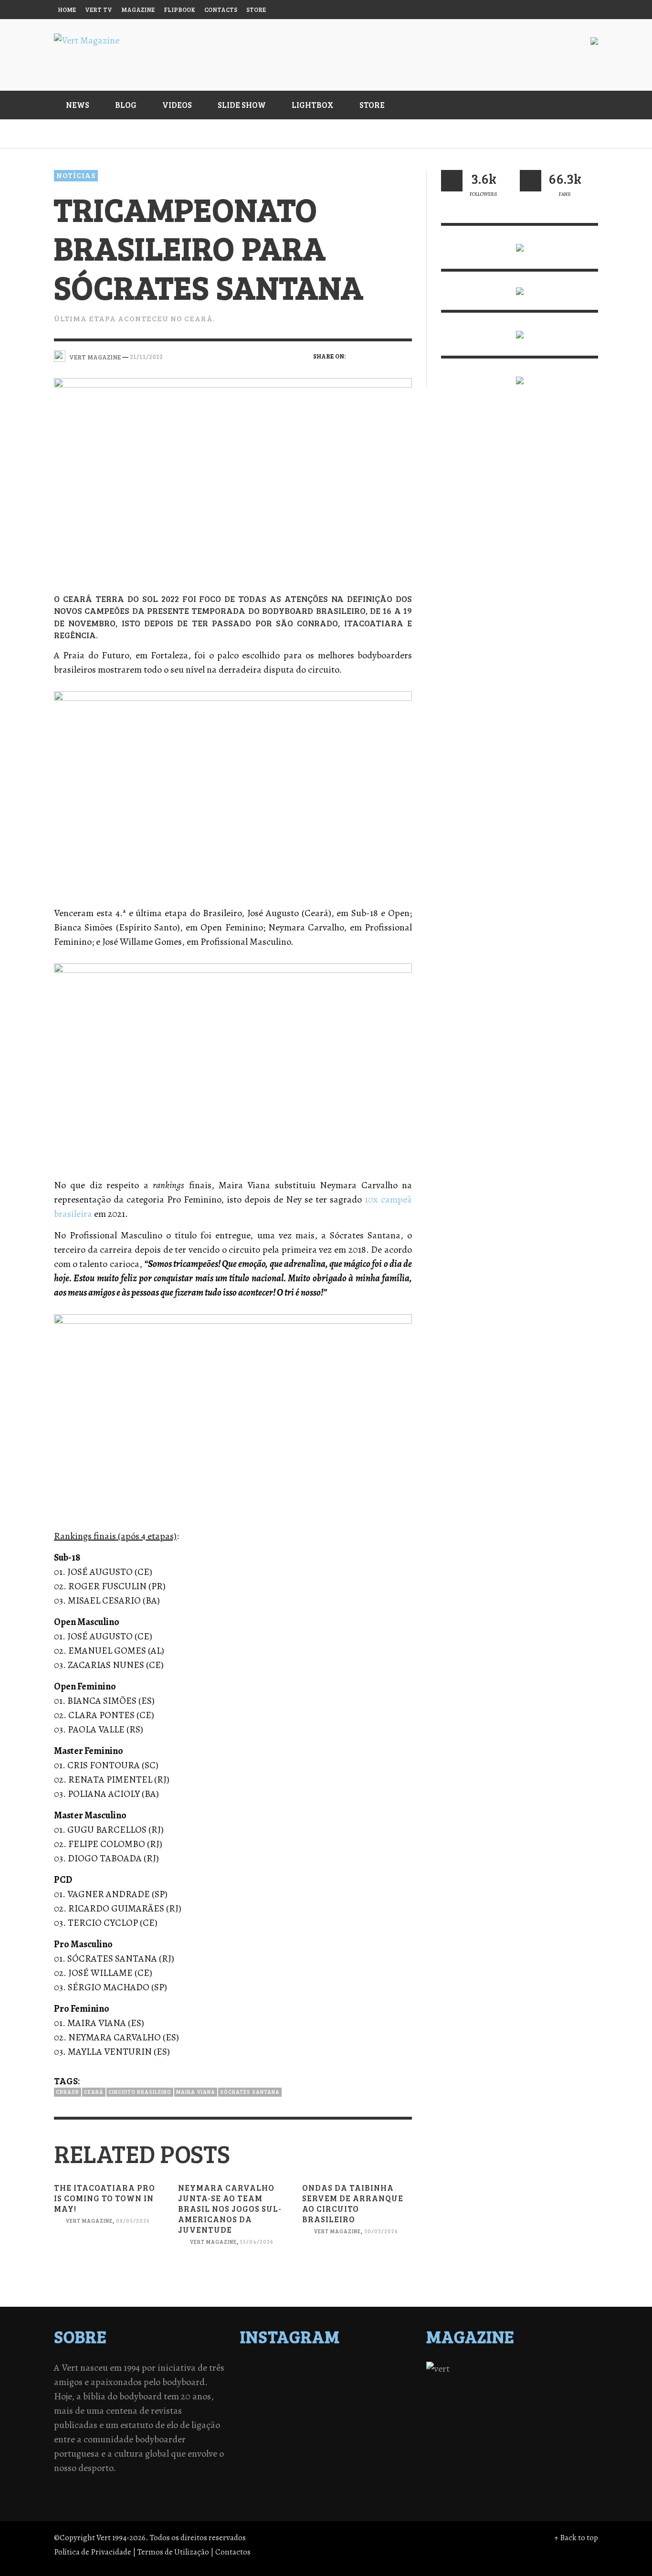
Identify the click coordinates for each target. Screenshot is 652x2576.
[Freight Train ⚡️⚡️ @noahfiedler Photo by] (389, 2394)
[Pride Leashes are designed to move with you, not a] (347, 2419)
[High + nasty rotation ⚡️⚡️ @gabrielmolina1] (263, 2407)
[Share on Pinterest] (405, 356)
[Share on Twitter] (373, 356)
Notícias (76, 175)
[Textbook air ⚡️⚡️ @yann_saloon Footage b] (389, 2369)
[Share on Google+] (389, 356)
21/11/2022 (146, 356)
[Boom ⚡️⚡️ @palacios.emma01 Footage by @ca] (305, 2382)
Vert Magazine (89, 2221)
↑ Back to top (576, 2538)
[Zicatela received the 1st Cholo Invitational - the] (389, 2382)
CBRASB (68, 2092)
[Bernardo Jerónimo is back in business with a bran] (263, 2382)
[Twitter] (533, 10)
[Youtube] (569, 10)
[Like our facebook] (531, 181)
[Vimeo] (551, 10)
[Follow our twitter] (452, 181)
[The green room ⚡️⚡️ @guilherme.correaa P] (305, 2394)
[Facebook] (496, 10)
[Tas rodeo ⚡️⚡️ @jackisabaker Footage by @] (263, 2419)
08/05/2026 (133, 2221)
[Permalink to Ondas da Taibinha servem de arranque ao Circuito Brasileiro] (357, 2272)
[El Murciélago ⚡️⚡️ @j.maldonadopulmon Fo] (263, 2394)
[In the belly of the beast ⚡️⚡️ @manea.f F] (347, 2394)
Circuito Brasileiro (140, 2092)
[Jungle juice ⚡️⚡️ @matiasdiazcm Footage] (389, 2407)
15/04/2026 (257, 2242)
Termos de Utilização (173, 2552)
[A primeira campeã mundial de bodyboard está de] (347, 2369)
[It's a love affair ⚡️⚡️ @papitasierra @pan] (305, 2369)
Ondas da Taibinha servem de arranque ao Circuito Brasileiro (353, 2203)
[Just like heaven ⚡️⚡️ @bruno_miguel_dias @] (347, 2407)
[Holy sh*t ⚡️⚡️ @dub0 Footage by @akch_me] (263, 2369)
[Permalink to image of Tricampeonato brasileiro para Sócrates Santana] (233, 478)
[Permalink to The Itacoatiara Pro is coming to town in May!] (109, 2262)
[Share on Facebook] (356, 356)
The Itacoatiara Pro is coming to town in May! (105, 2198)
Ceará (94, 2092)
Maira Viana (196, 2092)
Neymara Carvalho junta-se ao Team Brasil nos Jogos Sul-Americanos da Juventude (230, 2209)
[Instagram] (514, 10)
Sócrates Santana (250, 2092)
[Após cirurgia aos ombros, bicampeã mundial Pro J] (347, 2382)
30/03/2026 (381, 2232)
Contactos (233, 2552)
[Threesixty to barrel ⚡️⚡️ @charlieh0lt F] (389, 2419)
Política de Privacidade (93, 2552)
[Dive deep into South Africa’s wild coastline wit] (305, 2419)
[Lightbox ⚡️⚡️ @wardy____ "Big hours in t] (305, 2407)
